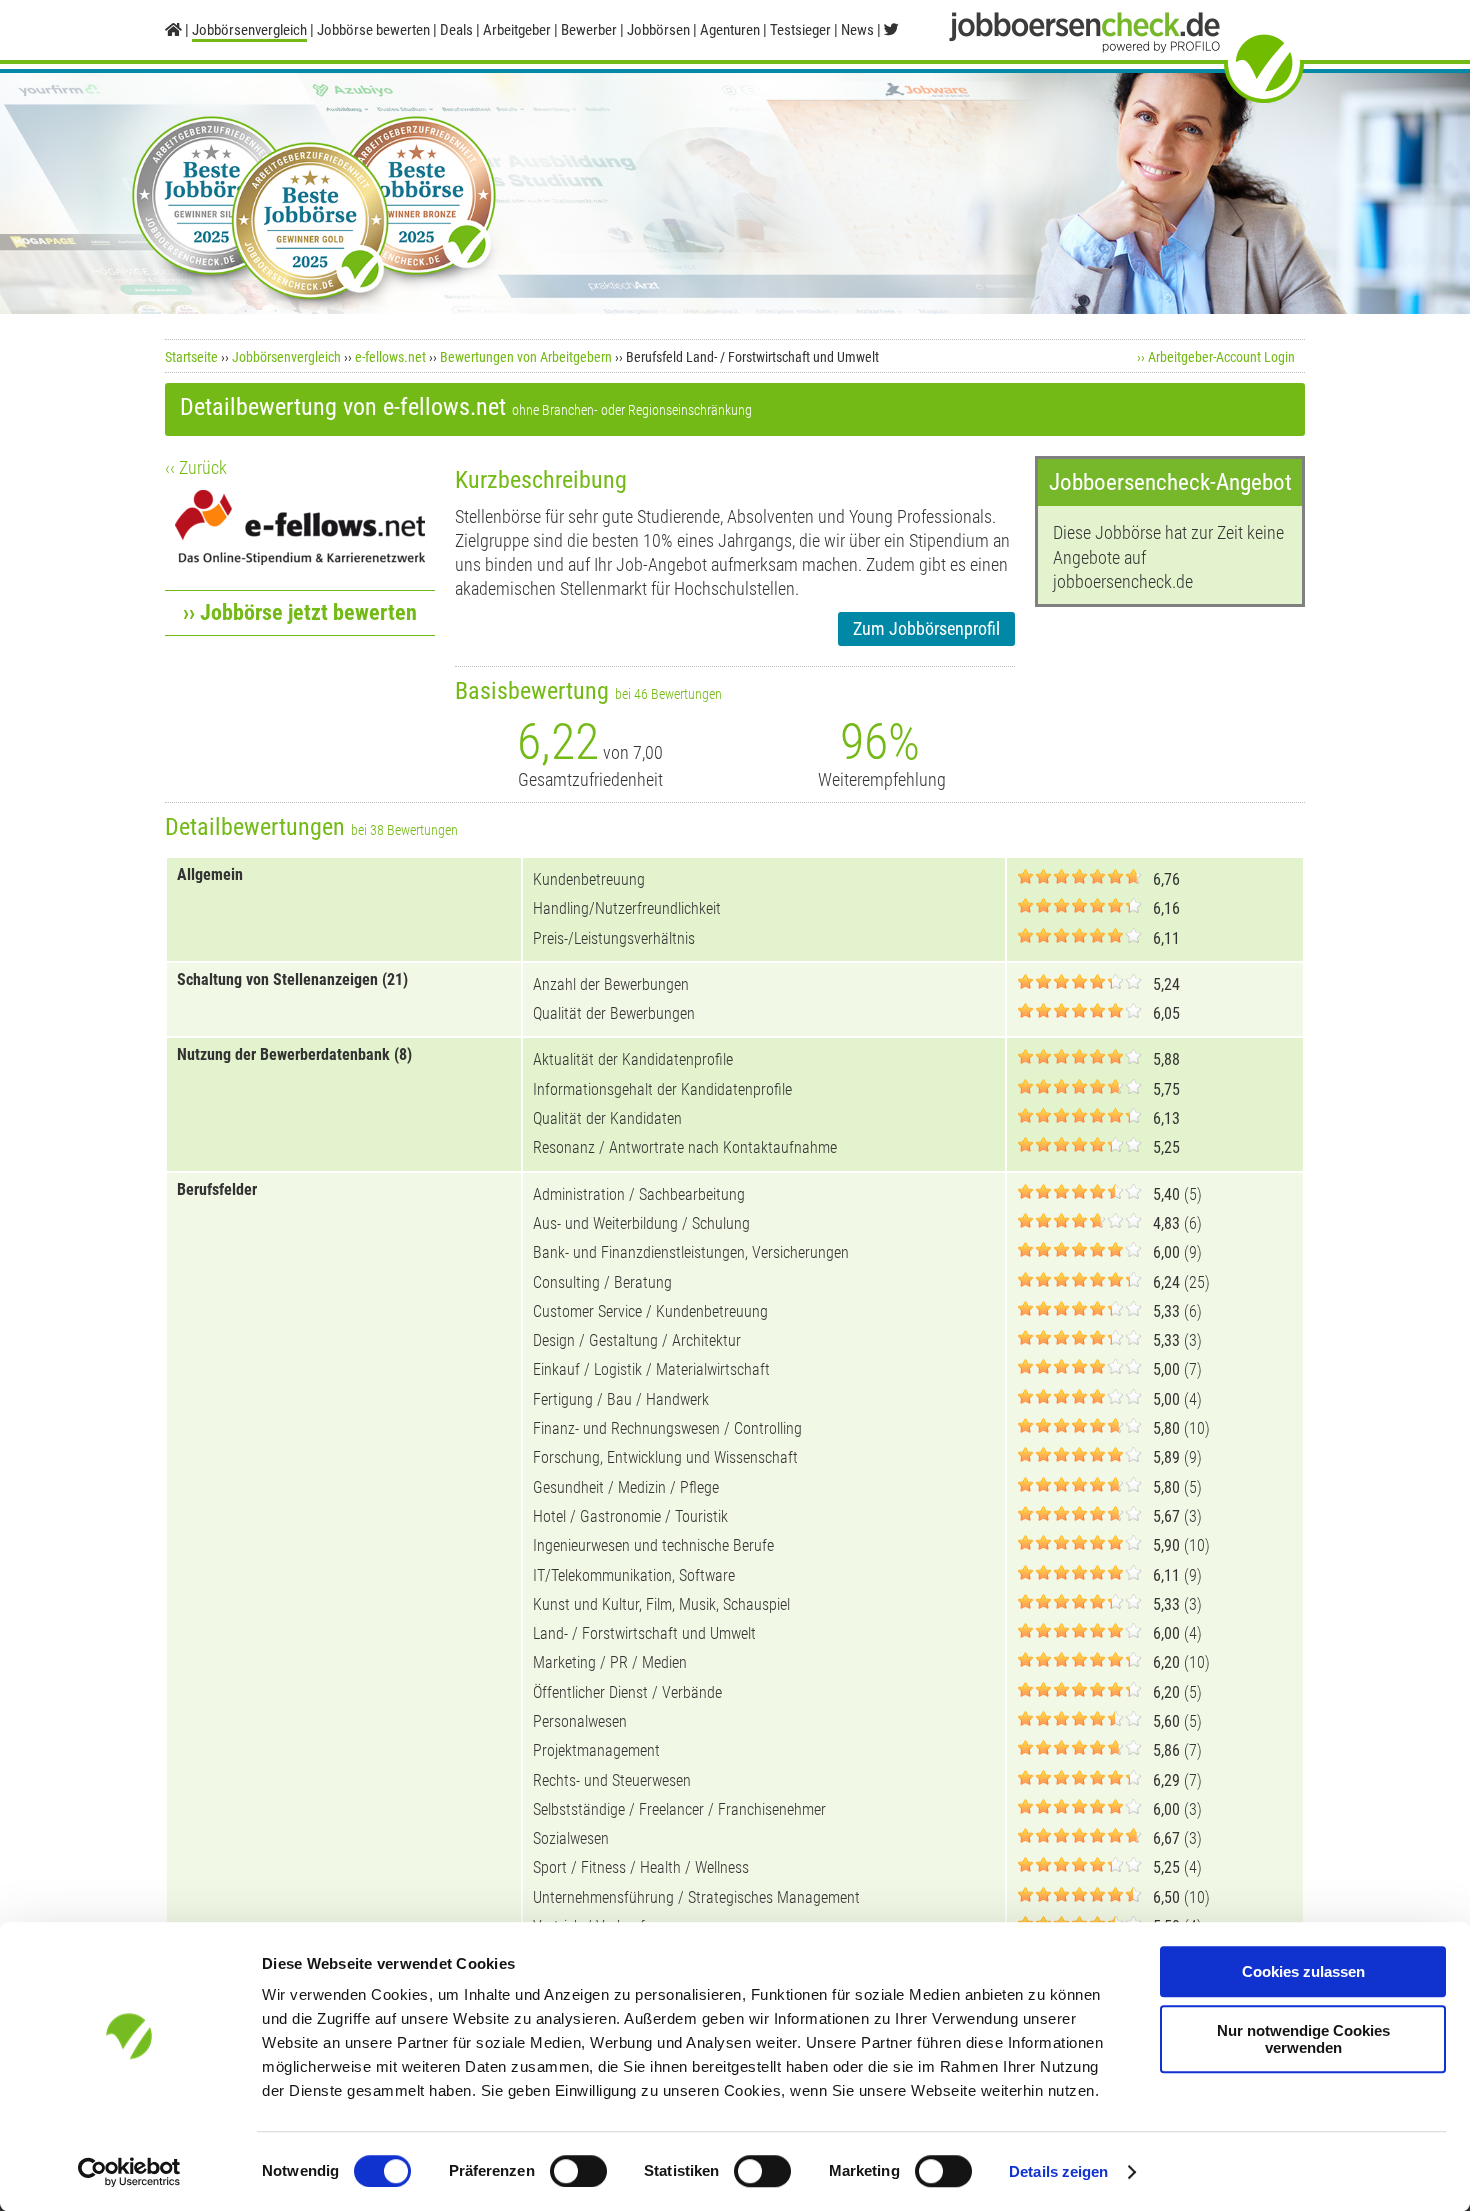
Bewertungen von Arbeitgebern (526, 357)
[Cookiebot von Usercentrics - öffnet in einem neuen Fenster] (129, 2172)
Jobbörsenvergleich (286, 357)
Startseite (191, 357)
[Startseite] (173, 30)
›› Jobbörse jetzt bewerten (300, 612)
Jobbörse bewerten (373, 30)
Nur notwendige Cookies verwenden (1303, 2039)
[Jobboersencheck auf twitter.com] (891, 30)
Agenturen (730, 30)
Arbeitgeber (517, 30)
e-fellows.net (390, 357)
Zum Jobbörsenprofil (926, 628)
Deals (456, 30)
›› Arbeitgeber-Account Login (1216, 357)
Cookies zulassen (1303, 1971)
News (857, 30)
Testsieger (800, 30)
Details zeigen (1058, 2171)
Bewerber (589, 30)
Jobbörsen (658, 30)
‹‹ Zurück (196, 467)
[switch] (578, 2171)
